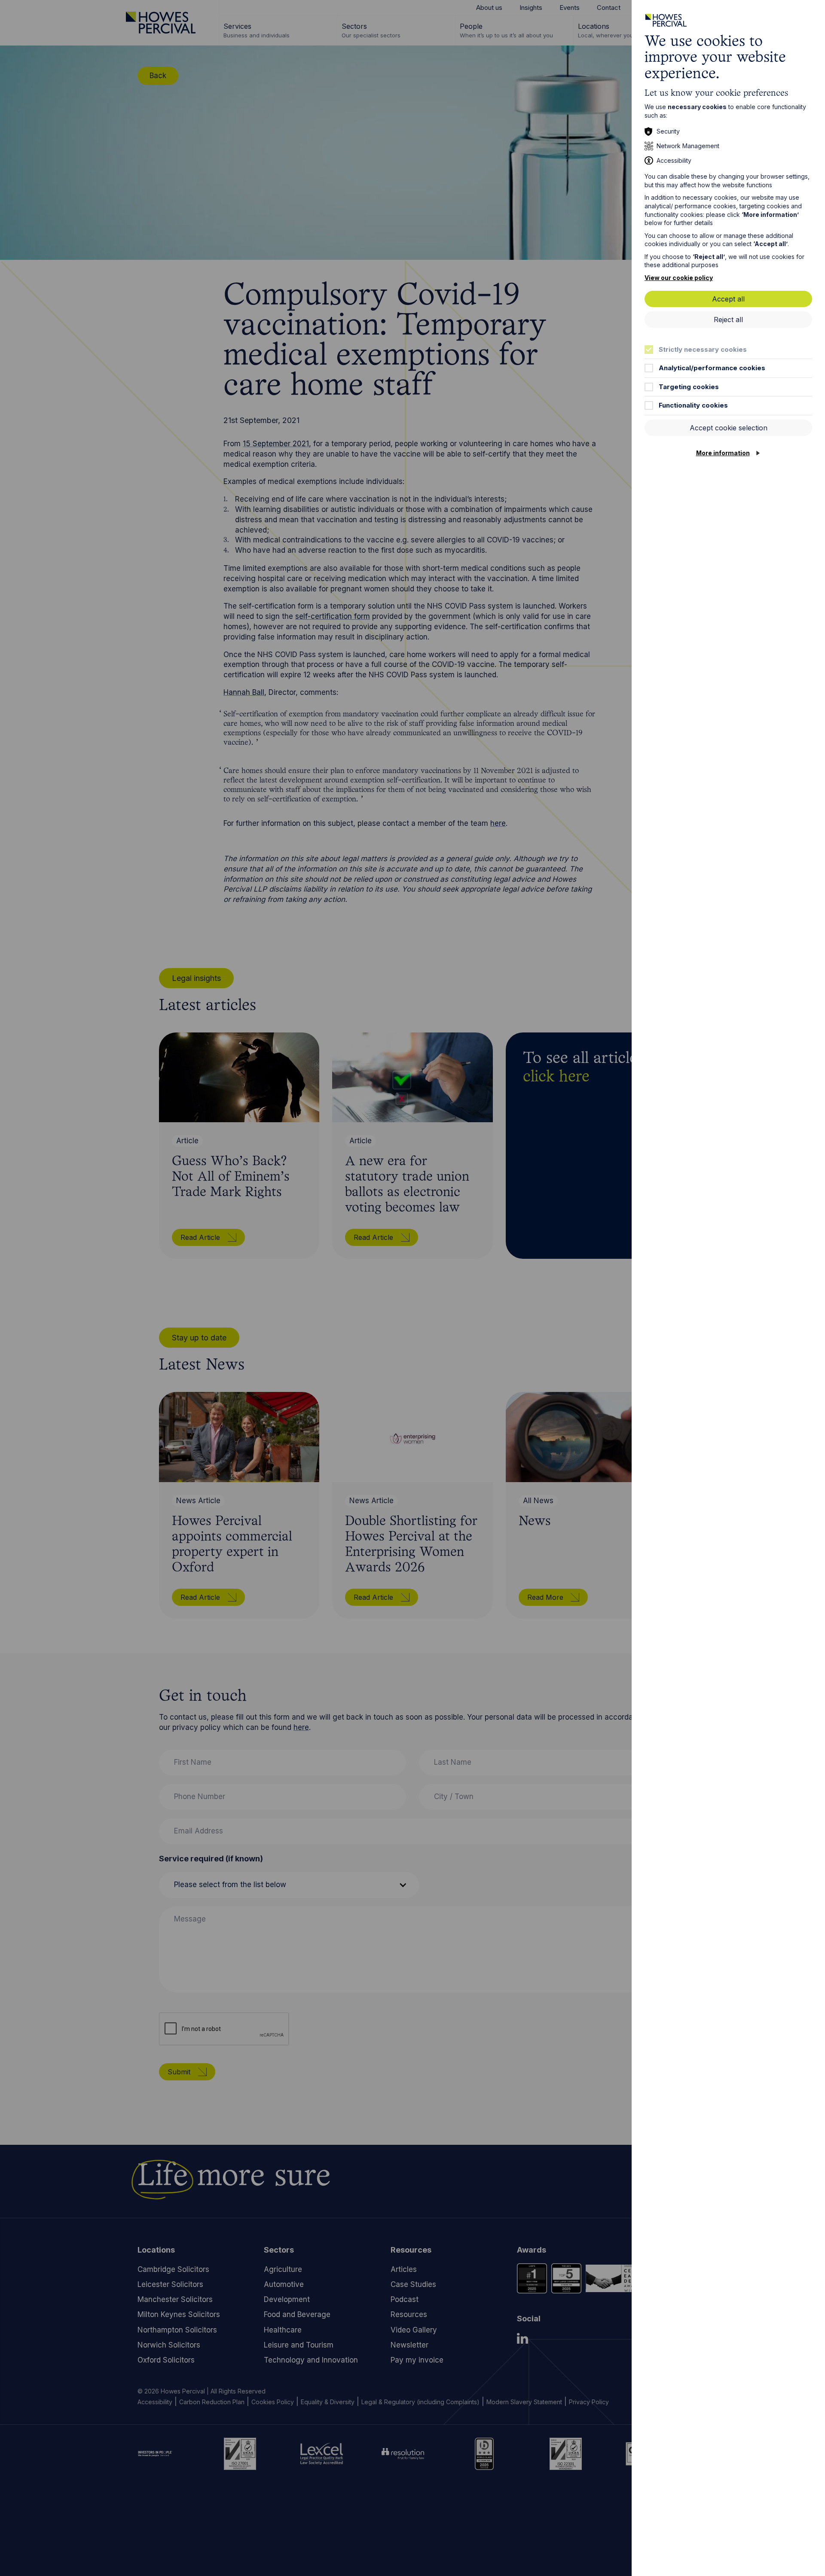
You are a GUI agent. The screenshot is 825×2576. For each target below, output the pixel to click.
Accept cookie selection (729, 428)
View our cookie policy (679, 278)
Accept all (728, 299)
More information (723, 453)
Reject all (728, 320)
